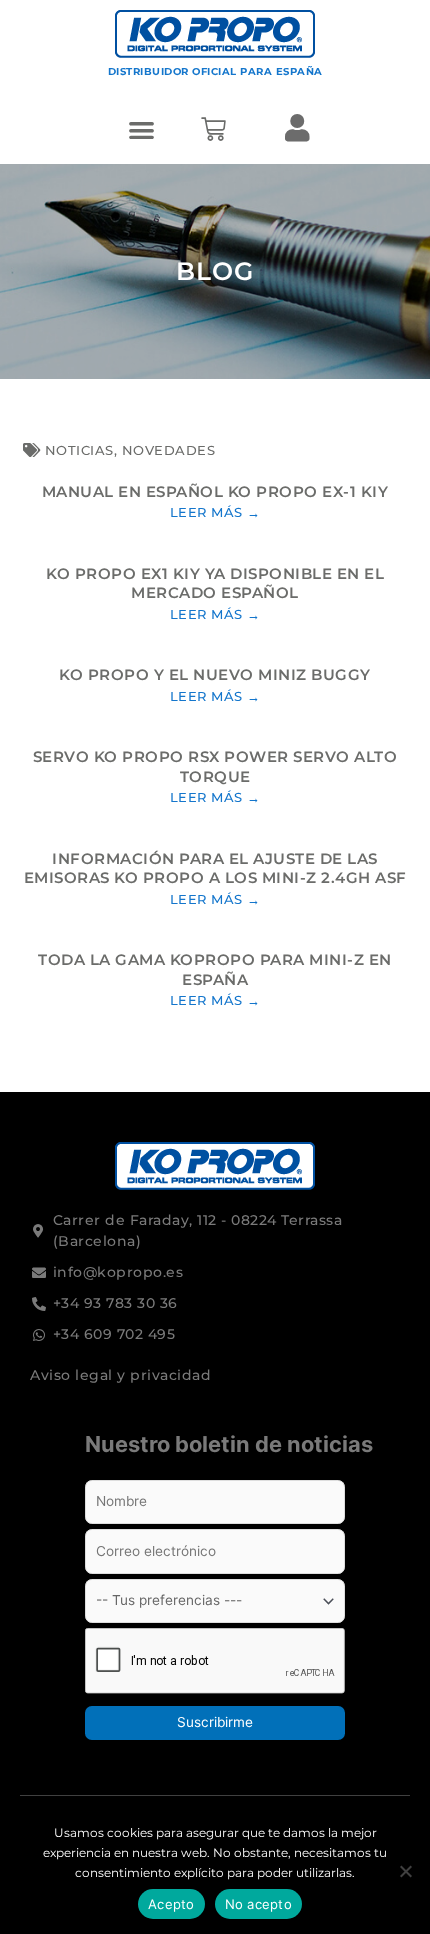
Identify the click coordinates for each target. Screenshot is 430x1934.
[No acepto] (405, 1871)
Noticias (79, 450)
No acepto (258, 1904)
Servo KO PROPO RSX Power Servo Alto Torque (215, 766)
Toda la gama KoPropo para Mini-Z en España (215, 969)
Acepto (171, 1904)
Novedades (169, 450)
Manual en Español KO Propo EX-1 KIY (215, 491)
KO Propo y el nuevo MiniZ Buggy (215, 674)
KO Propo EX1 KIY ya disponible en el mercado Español (215, 583)
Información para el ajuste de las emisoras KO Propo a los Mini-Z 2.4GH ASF (215, 868)
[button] (142, 129)
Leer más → (215, 512)
